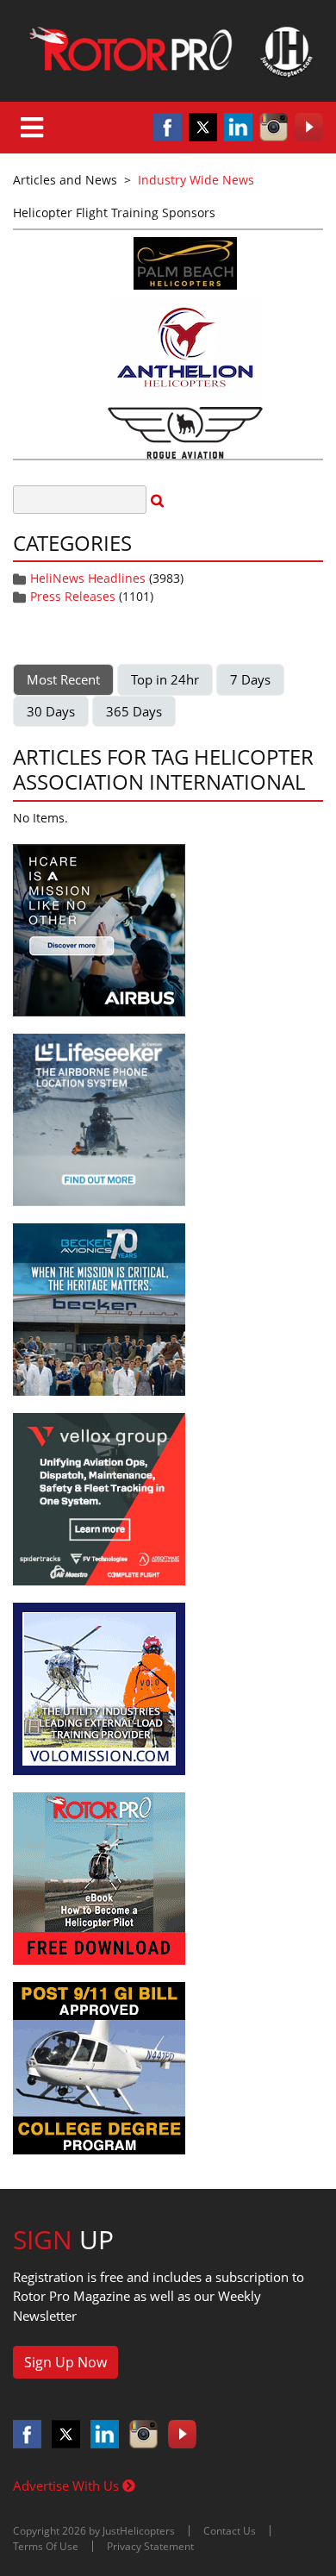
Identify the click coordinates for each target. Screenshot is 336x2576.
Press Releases (73, 596)
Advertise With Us (68, 2485)
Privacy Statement (150, 2546)
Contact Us (230, 2531)
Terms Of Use (46, 2546)
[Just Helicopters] (168, 51)
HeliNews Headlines (88, 578)
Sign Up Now (65, 2362)
